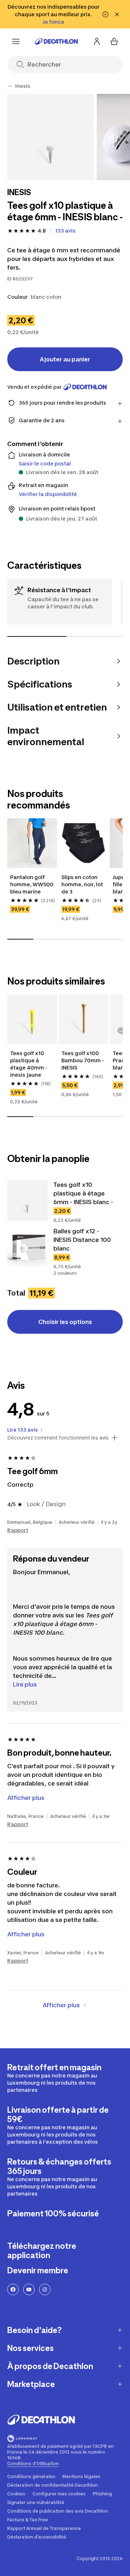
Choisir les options (65, 1322)
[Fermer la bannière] (117, 14)
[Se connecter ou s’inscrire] (97, 41)
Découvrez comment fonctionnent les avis (58, 1438)
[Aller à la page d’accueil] (56, 41)
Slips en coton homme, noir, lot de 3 (83, 884)
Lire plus (25, 1684)
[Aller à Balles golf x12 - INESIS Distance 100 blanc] (27, 1247)
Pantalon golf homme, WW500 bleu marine (32, 884)
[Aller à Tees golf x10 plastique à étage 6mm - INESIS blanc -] (27, 1201)
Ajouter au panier (65, 359)
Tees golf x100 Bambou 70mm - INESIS (83, 1060)
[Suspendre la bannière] (105, 14)
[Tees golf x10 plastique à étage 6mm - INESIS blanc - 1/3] (51, 137)
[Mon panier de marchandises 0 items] (114, 41)
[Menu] (16, 41)
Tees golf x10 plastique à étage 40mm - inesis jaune (29, 1064)
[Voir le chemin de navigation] (10, 86)
